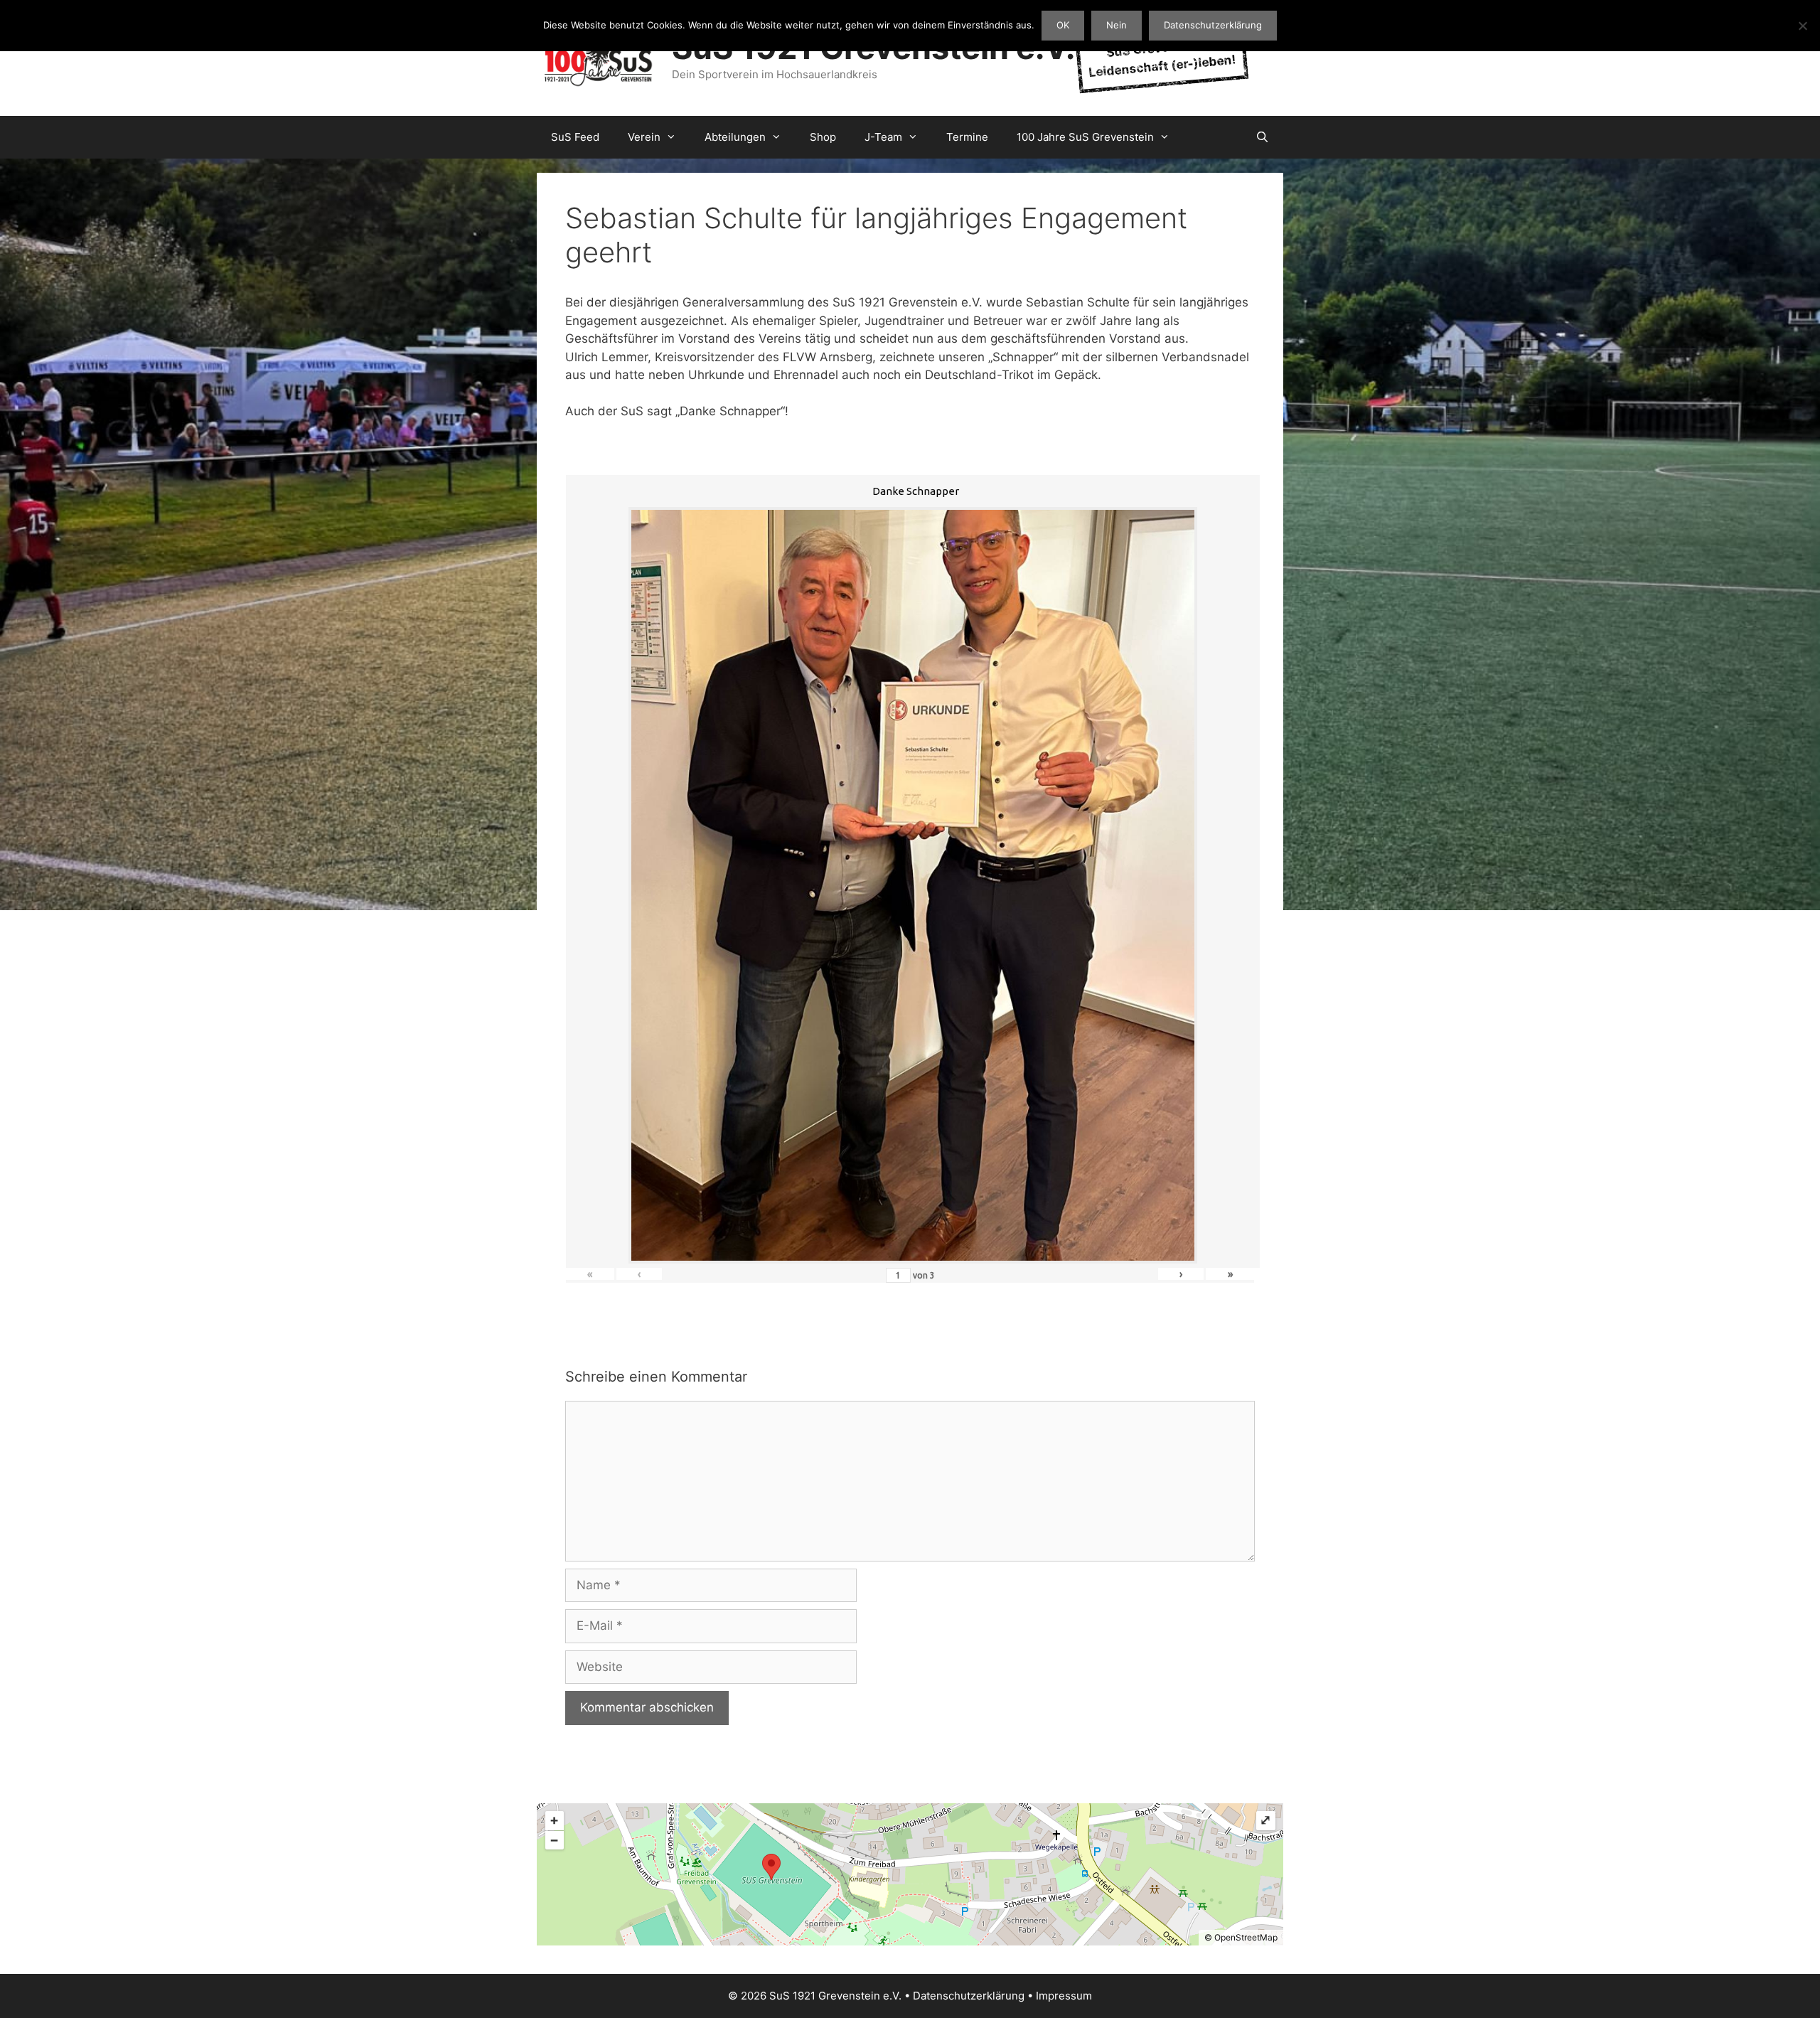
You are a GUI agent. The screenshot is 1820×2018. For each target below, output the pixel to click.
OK (1063, 25)
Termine (967, 137)
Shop (823, 137)
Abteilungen (735, 137)
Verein (644, 137)
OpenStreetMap (1246, 1937)
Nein (1117, 25)
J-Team (883, 137)
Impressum (1064, 1996)
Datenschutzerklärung (969, 1996)
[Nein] (1802, 26)
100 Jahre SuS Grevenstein (1085, 137)
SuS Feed (575, 137)
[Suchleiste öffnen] (1262, 137)
